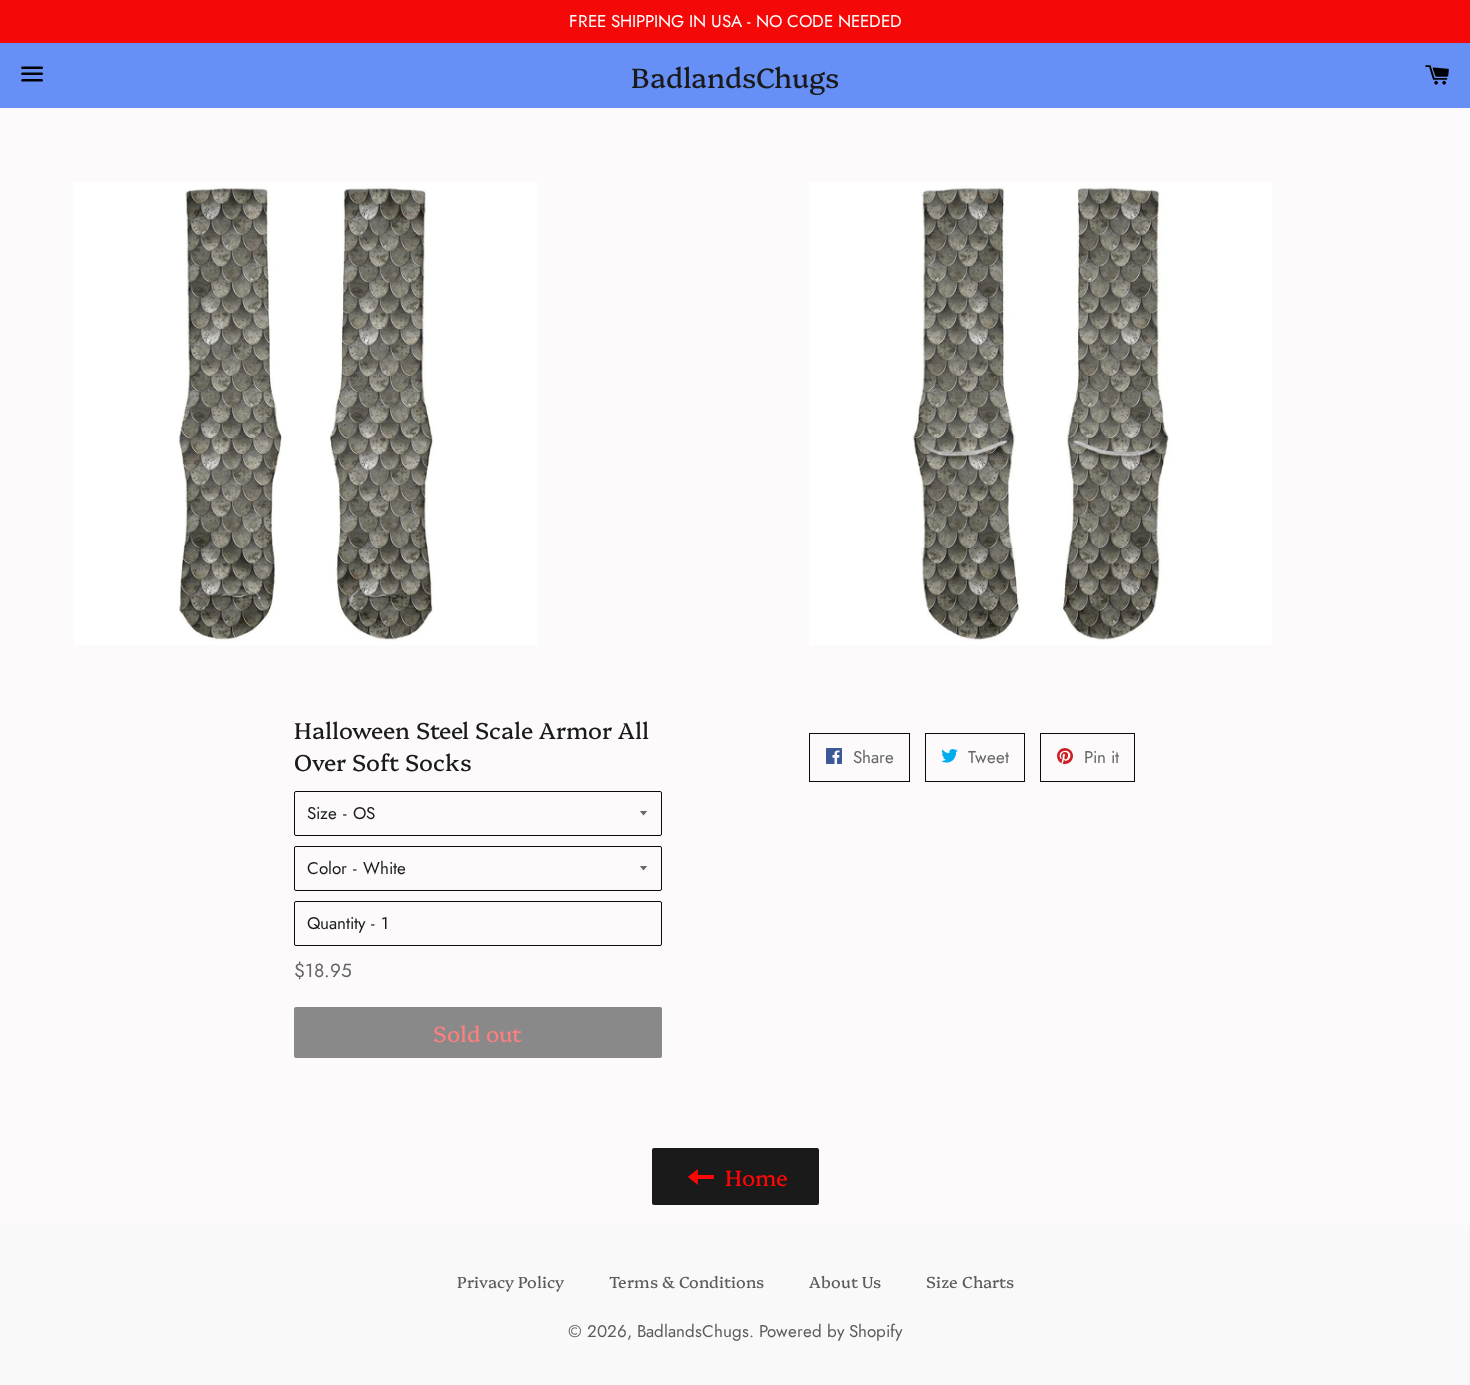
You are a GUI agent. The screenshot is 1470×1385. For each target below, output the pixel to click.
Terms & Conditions (686, 1281)
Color (327, 868)
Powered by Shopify (830, 1331)
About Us (845, 1281)
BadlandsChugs (735, 75)
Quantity (336, 923)
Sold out (477, 1032)
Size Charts (970, 1281)
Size (322, 813)
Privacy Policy (510, 1281)
